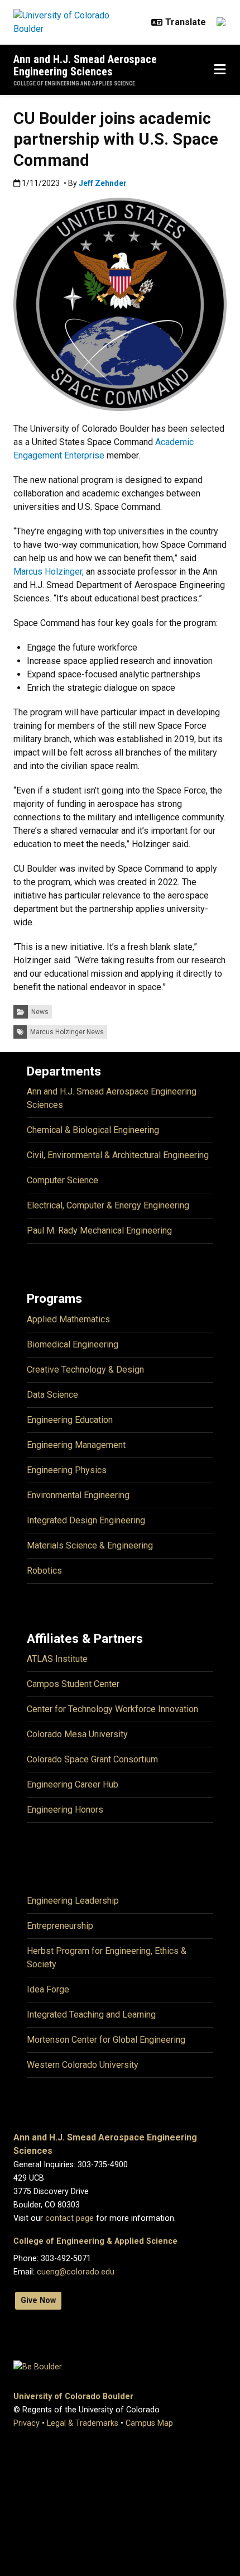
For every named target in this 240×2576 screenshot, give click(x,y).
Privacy (27, 2423)
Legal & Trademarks (83, 2423)
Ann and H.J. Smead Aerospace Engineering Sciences (85, 65)
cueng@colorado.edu (76, 2272)
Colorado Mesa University (77, 1734)
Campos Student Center (73, 1684)
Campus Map (149, 2423)
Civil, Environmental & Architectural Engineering (118, 1155)
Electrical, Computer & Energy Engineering (108, 1205)
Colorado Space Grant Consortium (92, 1759)
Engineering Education (70, 1420)
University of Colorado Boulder (73, 2396)
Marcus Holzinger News (67, 1032)
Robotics (44, 1571)
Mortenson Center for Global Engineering (106, 2040)
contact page (69, 2218)
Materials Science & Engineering (90, 1545)
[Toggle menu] (220, 70)
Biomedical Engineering (73, 1344)
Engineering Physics (67, 1470)
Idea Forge (48, 1989)
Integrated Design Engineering (86, 1520)
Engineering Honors (65, 1810)
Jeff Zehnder (103, 183)
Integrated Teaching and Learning (91, 2015)
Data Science (52, 1395)
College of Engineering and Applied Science (74, 83)
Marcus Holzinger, (49, 572)
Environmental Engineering (78, 1495)
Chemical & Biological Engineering (93, 1130)
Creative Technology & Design (85, 1370)
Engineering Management (76, 1445)
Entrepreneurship (60, 1926)
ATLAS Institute (57, 1659)
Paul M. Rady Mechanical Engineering (99, 1230)
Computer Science (63, 1180)
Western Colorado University (83, 2065)
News (40, 1012)
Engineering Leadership (73, 1901)
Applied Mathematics (68, 1319)
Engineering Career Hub (73, 1784)
